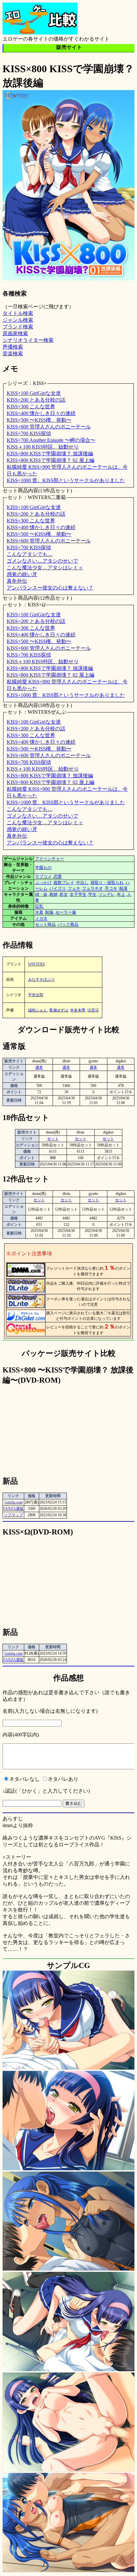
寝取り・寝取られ (107, 883)
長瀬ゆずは (59, 1010)
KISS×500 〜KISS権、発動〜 (39, 420)
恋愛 (58, 877)
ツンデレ (107, 894)
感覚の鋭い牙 (22, 574)
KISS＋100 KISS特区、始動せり (43, 447)
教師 (54, 894)
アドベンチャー (50, 859)
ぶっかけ (43, 883)
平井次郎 (36, 995)
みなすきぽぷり (41, 980)
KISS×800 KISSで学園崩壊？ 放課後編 (50, 454)
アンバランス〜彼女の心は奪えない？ (50, 588)
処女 (64, 894)
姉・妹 (41, 894)
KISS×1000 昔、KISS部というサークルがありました (66, 480)
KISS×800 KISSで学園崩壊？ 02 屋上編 (50, 460)
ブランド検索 (18, 327)
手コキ (111, 888)
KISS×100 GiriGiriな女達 (34, 393)
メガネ (41, 918)
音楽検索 (13, 354)
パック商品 (68, 924)
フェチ (74, 888)
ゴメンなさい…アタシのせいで (42, 561)
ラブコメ (43, 877)
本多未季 (78, 1010)
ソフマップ (13, 1515)
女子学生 (78, 894)
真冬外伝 (17, 581)
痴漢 (123, 888)
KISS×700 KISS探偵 (29, 433)
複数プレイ (64, 883)
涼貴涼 (93, 1010)
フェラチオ (93, 888)
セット (53, 1139)
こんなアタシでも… (30, 554)
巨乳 (39, 906)
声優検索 (13, 347)
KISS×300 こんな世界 (31, 407)
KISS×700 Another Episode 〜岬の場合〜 (51, 440)
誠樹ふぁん (38, 1010)
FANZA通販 (13, 1509)
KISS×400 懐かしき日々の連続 (41, 413)
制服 (49, 912)
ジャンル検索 (18, 320)
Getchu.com (14, 1502)
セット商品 (45, 924)
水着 (39, 912)
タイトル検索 (18, 313)
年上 (121, 894)
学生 (92, 894)
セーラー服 (66, 912)
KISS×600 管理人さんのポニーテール (49, 427)
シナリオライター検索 (28, 340)
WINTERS (36, 964)
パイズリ (58, 888)
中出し (82, 883)
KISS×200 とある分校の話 (36, 400)
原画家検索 (15, 333)
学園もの (43, 868)
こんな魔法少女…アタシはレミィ (45, 568)
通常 (39, 1067)
